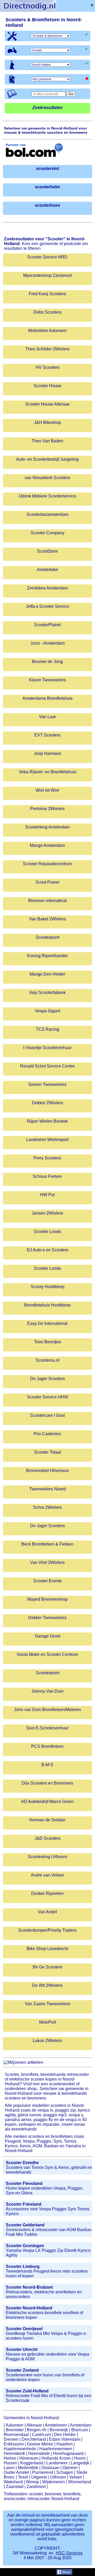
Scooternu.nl (47, 1360)
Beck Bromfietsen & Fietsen (47, 1544)
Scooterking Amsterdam (47, 827)
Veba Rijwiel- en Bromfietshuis (47, 772)
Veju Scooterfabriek (47, 992)
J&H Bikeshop (47, 423)
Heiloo (10, 2458)
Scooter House (47, 386)
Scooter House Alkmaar (47, 404)
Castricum (41, 2435)
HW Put (47, 1195)
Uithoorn (58, 2477)
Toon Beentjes (47, 1342)
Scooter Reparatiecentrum (47, 864)
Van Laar (47, 717)
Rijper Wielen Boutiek (47, 1121)
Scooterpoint (47, 937)
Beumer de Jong (47, 662)
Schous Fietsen (47, 1176)
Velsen (76, 2477)
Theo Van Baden (47, 441)
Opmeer (70, 2468)
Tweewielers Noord (47, 1489)
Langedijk (80, 2463)
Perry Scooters (47, 1158)
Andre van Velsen (47, 1875)
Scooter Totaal (47, 1452)
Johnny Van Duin (47, 1691)
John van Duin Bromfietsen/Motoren (47, 1710)
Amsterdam (81, 2425)
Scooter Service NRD (47, 257)
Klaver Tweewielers (47, 680)
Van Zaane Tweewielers (47, 2004)
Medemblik (28, 2468)
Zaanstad (15, 2487)
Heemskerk (14, 2453)
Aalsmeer (15, 2425)
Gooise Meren (40, 2444)
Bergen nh (37, 2430)
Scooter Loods (47, 1232)
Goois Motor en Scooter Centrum (47, 1654)
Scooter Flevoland (24, 2183)
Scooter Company (47, 533)
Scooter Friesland (24, 2204)
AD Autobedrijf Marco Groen (47, 1802)
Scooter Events (47, 1581)
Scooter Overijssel (24, 2329)
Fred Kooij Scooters (47, 294)
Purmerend (43, 2472)
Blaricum (80, 2430)
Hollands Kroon (56, 2458)
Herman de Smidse (47, 1820)
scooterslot (47, 169)
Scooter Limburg (23, 2266)
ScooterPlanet (47, 625)
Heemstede (39, 2453)
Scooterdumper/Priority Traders (47, 1930)
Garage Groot (47, 1636)
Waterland (13, 2482)
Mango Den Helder (47, 974)
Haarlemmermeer (56, 2449)
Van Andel (47, 1912)
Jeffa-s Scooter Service (47, 606)
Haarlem (65, 2444)
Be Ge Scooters (47, 1967)
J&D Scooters (47, 1838)
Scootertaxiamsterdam (47, 514)
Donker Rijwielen (47, 1893)
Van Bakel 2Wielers (47, 919)
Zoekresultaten (47, 108)
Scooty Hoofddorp (47, 1287)
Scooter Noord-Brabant (29, 2287)
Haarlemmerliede (20, 2449)
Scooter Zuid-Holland (27, 2391)
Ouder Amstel (16, 2472)
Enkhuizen (14, 2444)
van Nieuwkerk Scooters (47, 478)
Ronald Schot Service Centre (47, 1066)
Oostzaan (50, 2468)
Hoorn (80, 2458)
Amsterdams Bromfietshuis (47, 698)
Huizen (10, 2463)
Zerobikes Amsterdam (47, 588)
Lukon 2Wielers (47, 2041)
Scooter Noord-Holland (29, 2308)
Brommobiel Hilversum (47, 1471)
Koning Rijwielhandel (47, 956)
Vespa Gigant (47, 1011)
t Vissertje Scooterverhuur (47, 1048)
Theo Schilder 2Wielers (47, 349)
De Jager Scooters (47, 1379)
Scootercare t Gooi (47, 1415)
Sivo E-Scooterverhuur (47, 1728)
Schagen (65, 2472)
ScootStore (47, 551)
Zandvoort (36, 2487)
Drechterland (34, 2439)
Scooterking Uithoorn (47, 1857)
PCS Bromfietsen (47, 1746)
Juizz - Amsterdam (47, 643)
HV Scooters (47, 367)
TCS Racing (47, 1029)
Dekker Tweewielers (47, 1618)
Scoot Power (47, 882)
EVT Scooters (47, 735)
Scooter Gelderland (25, 2225)
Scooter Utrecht (22, 2349)
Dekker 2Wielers (47, 1103)
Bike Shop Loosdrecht (47, 1949)
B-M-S (47, 1765)
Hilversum (29, 2458)
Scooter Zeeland (22, 2370)
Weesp (32, 2482)
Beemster (15, 2430)
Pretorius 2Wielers (47, 809)
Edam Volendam (65, 2439)
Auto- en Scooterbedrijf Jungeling (47, 459)
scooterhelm (47, 187)
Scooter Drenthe (22, 2163)
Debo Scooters (47, 312)
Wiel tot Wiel (47, 790)
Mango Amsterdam (47, 845)
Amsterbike (47, 570)
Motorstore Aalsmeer (47, 331)
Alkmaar (34, 2425)
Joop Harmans (47, 753)
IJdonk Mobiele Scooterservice (47, 496)
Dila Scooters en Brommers (47, 1783)
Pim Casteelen (47, 1434)
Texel (23, 2477)
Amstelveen (56, 2425)
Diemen (11, 2439)
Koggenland (32, 2463)
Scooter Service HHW (47, 1397)
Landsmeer (57, 2463)
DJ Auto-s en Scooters (47, 1250)
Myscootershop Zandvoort (47, 275)
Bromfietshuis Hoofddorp (47, 1305)
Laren (9, 2468)
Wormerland (80, 2482)
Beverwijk (59, 2430)
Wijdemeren (54, 2482)
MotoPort (47, 2022)
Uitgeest (39, 2477)
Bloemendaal (16, 2435)
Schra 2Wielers (47, 1507)
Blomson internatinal (47, 901)
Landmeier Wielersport (47, 1140)
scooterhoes (47, 205)
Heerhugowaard (68, 2453)
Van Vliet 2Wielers (47, 1562)
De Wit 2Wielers (47, 1985)
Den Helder (65, 2435)
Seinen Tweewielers (47, 1084)
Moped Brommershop (47, 1599)
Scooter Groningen (25, 2246)
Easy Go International (47, 1323)
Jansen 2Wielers (47, 1213)
